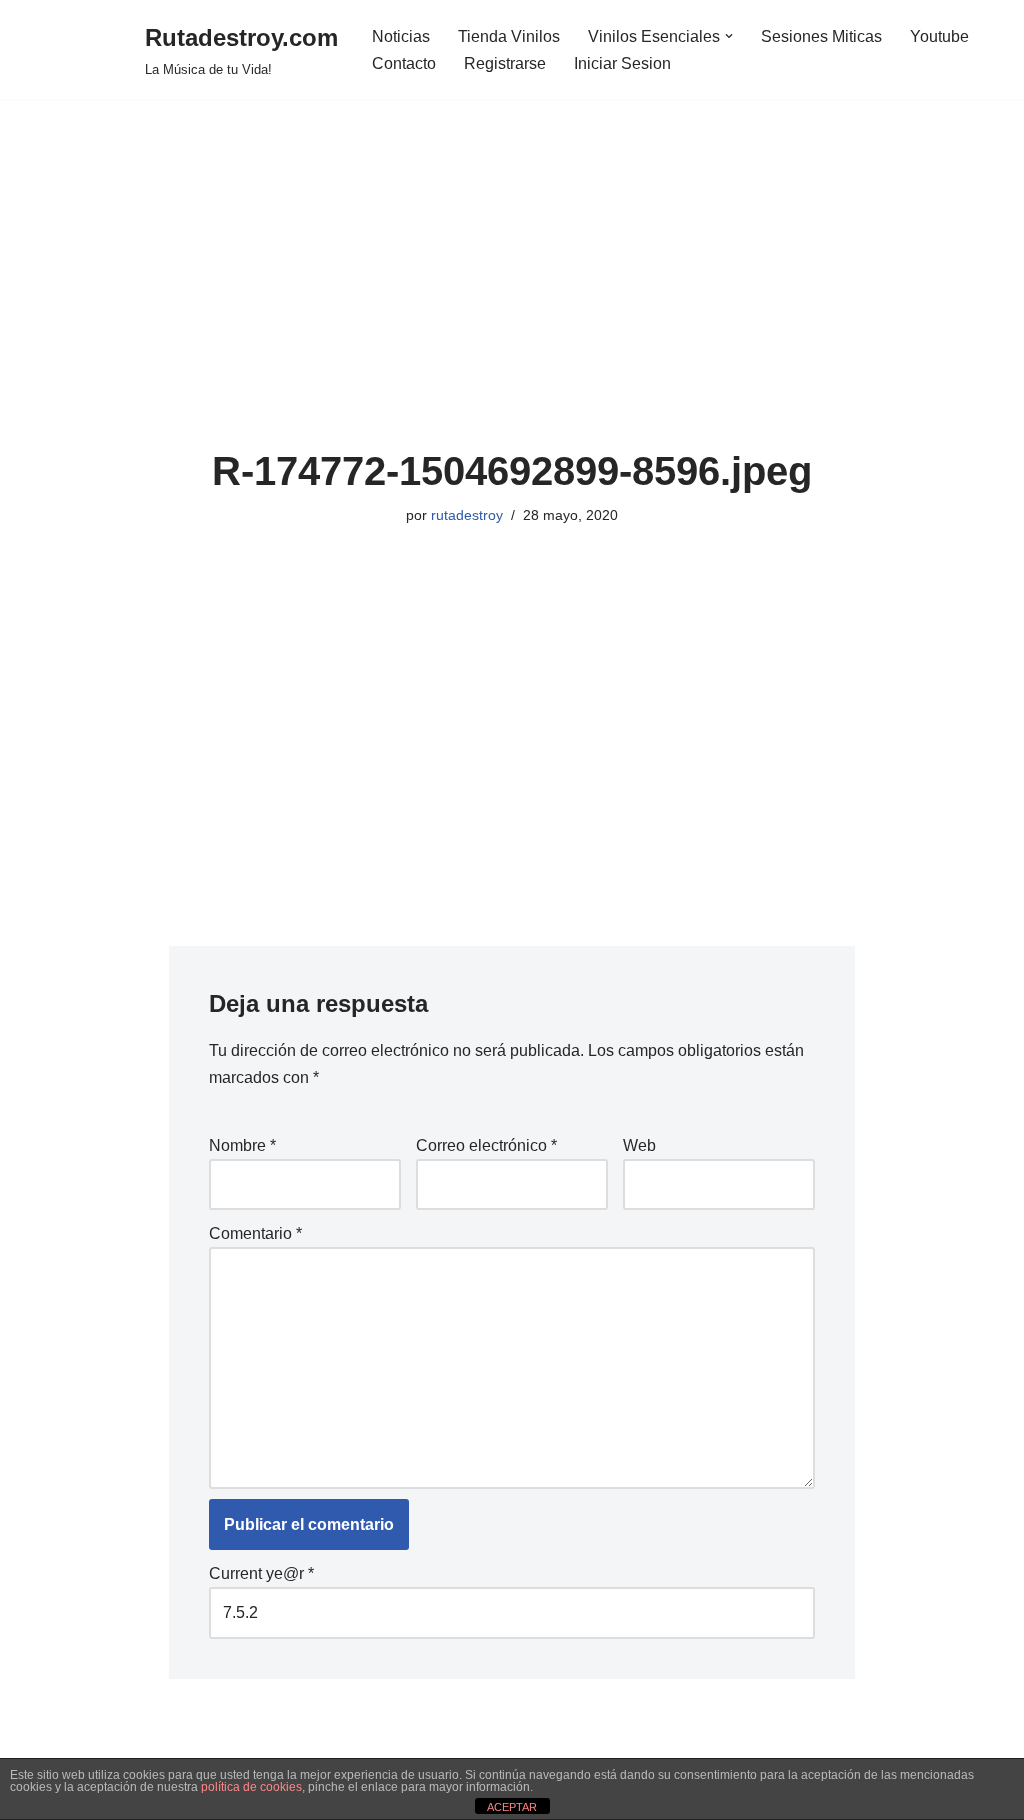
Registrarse (505, 63)
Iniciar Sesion (622, 63)
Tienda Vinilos (509, 36)
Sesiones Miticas (821, 36)
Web (639, 1145)
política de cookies (251, 1787)
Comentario (255, 1233)
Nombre (242, 1145)
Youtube (939, 36)
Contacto (404, 63)
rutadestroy (467, 515)
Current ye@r (261, 1573)
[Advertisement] (512, 299)
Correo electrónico (486, 1145)
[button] (729, 36)
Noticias (401, 36)
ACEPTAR (512, 1807)
